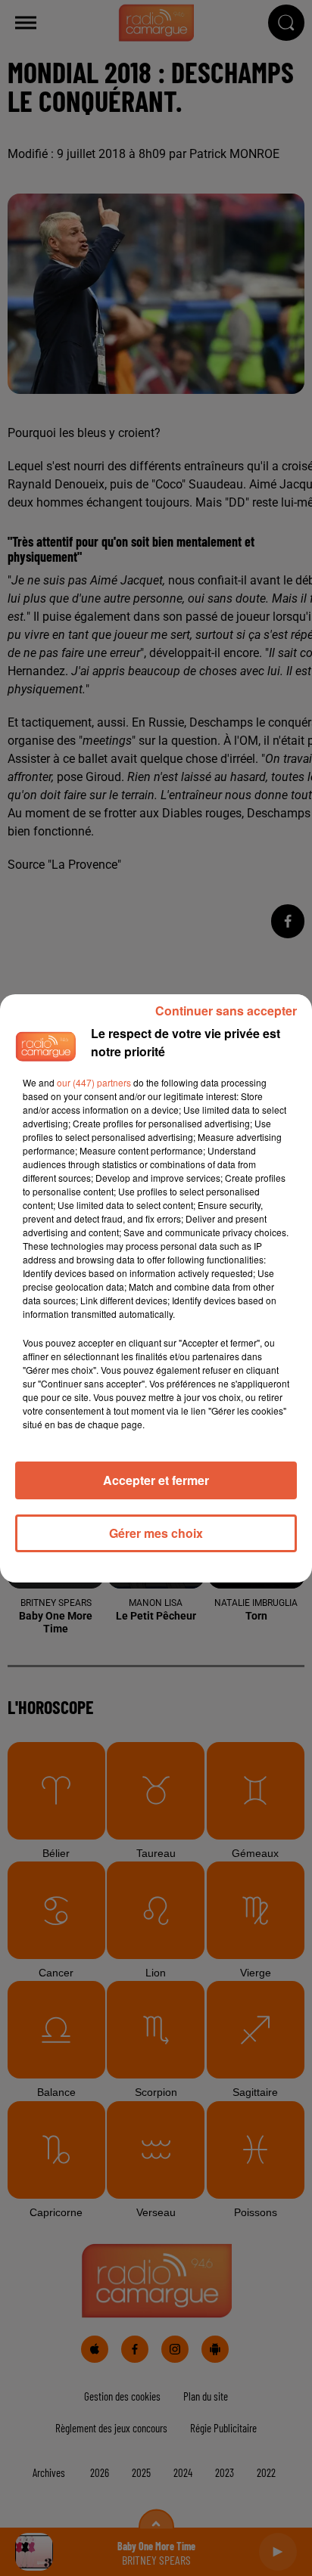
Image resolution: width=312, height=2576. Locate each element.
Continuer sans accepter (226, 1011)
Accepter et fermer (156, 1480)
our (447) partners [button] (94, 1082)
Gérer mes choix (156, 1533)
